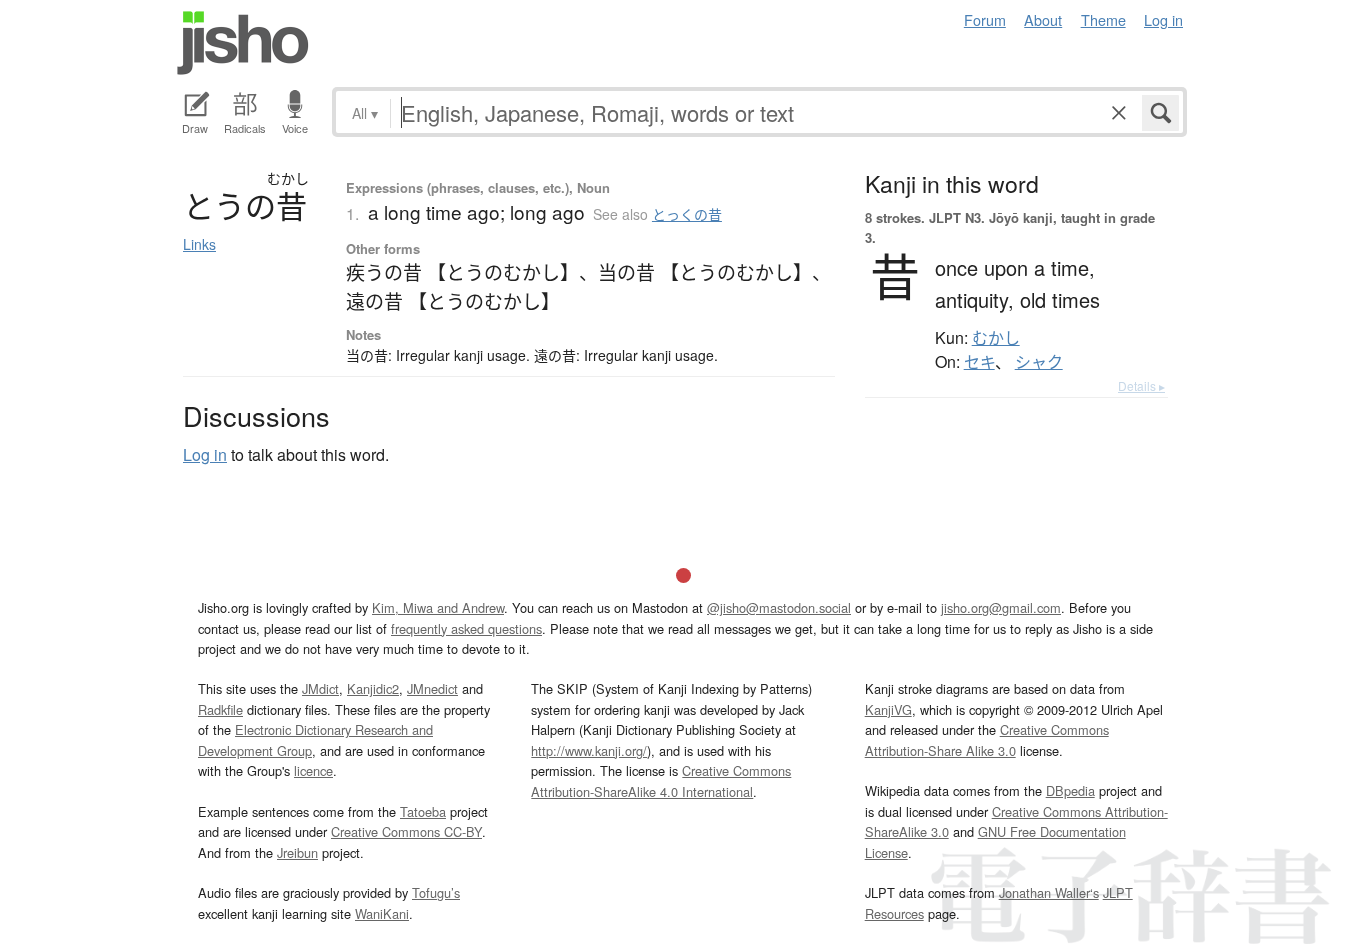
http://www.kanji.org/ (589, 750)
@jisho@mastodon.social (779, 607)
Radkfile (220, 709)
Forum (985, 19)
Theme (1103, 19)
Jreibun (297, 852)
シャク (1039, 362)
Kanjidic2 (373, 688)
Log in (1163, 19)
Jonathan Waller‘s (1049, 892)
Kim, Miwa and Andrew (438, 607)
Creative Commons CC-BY (406, 831)
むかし (996, 338)
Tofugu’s (436, 892)
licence (313, 770)
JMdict (320, 688)
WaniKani (382, 913)
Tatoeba (423, 811)
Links (199, 244)
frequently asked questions (466, 628)
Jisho (243, 43)
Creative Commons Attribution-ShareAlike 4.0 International (661, 780)
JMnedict (432, 688)
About (1043, 19)
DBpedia (1070, 790)
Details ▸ (1141, 385)
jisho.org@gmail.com (1001, 607)
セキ (979, 362)
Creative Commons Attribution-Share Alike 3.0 (987, 739)
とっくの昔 (687, 214)
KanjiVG (888, 709)
